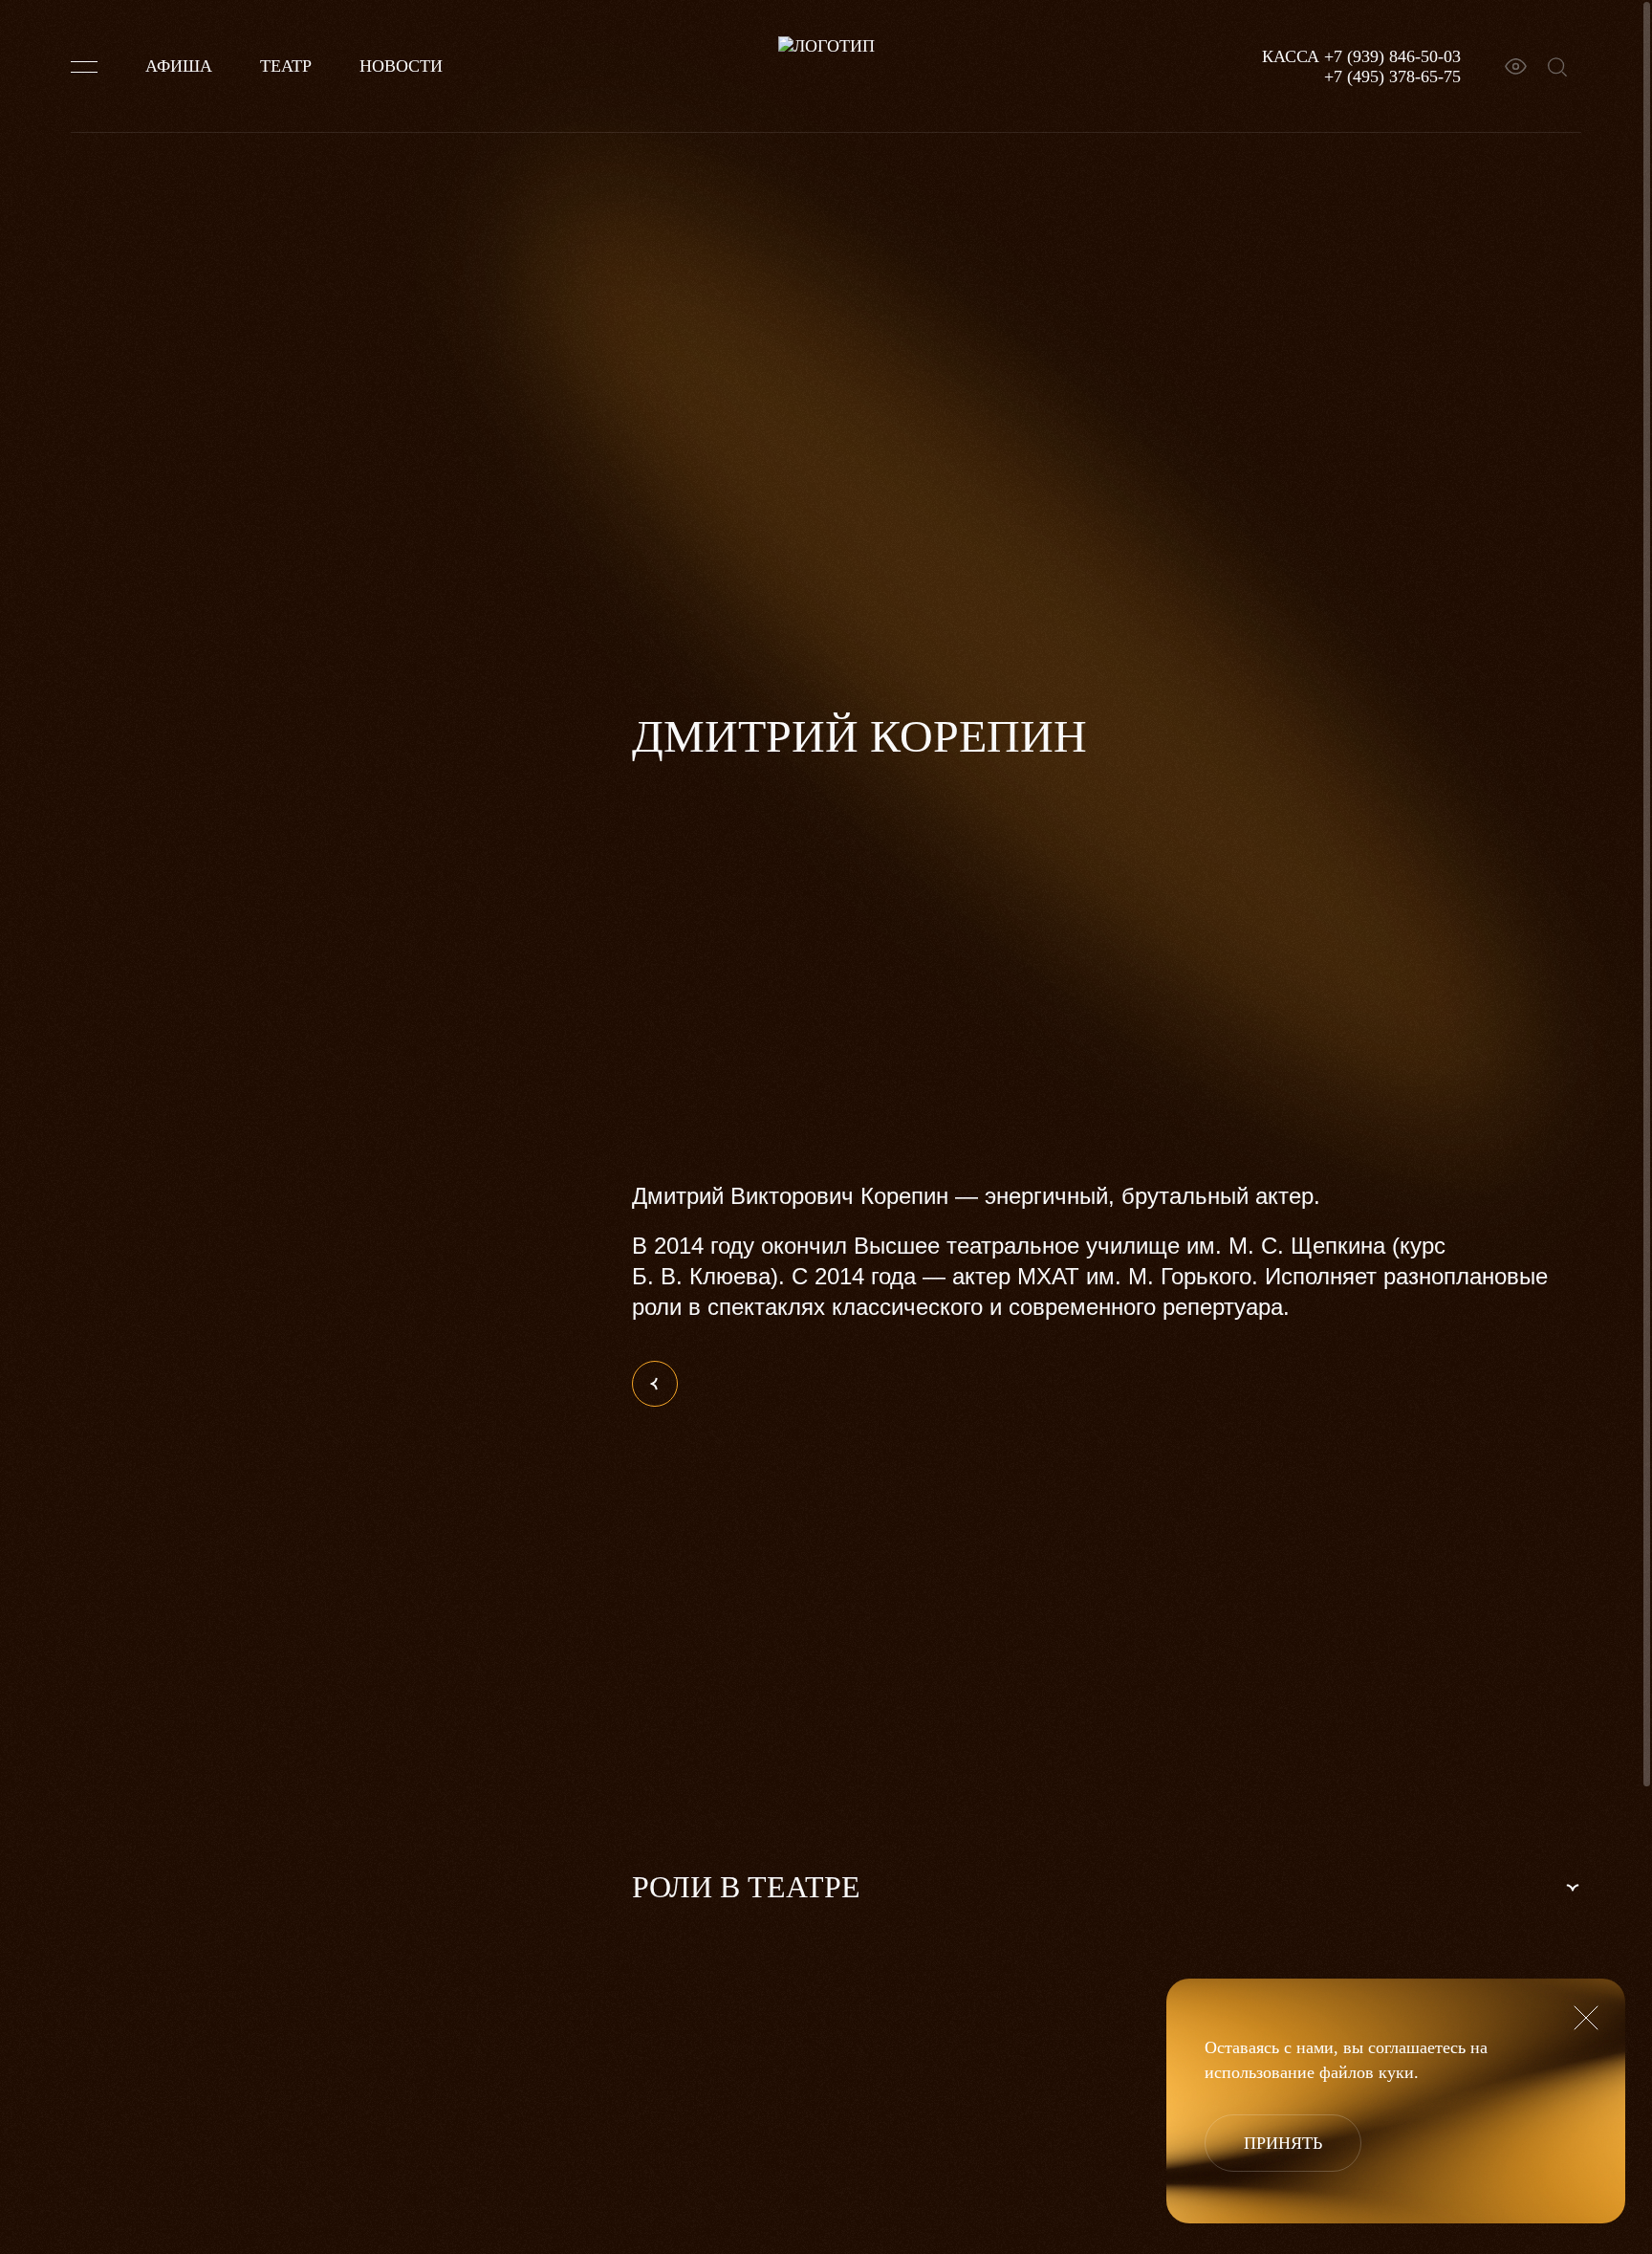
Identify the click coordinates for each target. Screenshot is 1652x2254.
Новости (401, 66)
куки (1396, 2072)
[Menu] (84, 67)
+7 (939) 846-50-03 (1392, 56)
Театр (286, 66)
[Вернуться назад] (655, 1384)
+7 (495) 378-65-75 (1392, 77)
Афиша (179, 66)
